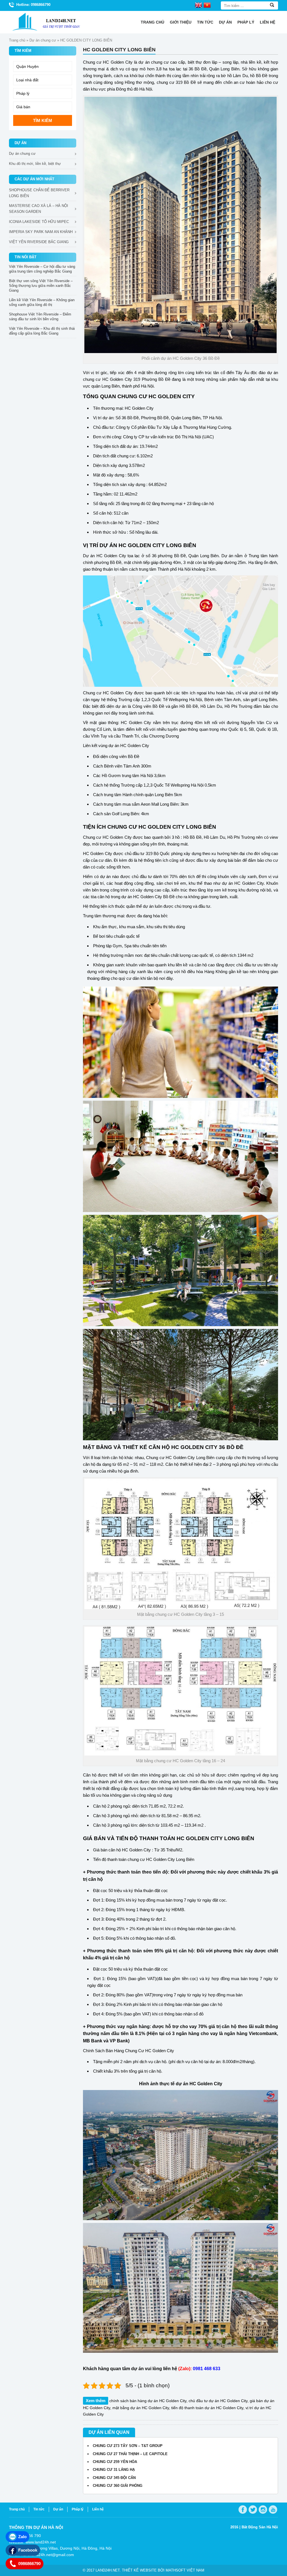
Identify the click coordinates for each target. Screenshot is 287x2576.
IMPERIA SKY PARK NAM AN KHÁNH (41, 232)
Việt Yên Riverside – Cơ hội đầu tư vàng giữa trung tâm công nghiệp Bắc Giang (42, 269)
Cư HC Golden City (156, 2051)
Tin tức (205, 22)
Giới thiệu (181, 22)
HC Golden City (117, 379)
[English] (198, 5)
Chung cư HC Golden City (108, 62)
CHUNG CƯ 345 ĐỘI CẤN (114, 2478)
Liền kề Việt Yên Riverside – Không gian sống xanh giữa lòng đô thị (42, 302)
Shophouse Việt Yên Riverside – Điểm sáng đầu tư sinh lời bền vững (40, 317)
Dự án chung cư (43, 40)
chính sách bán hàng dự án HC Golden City (148, 2401)
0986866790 (29, 2564)
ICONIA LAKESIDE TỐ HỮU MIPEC (39, 222)
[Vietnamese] (207, 5)
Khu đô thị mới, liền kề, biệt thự (35, 164)
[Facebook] (243, 2510)
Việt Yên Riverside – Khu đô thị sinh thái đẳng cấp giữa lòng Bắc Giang (42, 331)
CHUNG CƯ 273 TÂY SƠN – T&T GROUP (128, 2446)
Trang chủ (152, 22)
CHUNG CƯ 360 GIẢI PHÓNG (118, 2486)
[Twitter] (253, 2510)
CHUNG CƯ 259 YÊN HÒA (115, 2462)
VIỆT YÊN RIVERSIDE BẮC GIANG (39, 242)
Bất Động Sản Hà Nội (260, 2527)
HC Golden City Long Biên (190, 1458)
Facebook (28, 2550)
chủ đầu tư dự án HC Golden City (218, 2401)
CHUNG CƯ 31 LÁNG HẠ (114, 2470)
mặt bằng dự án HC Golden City (141, 2408)
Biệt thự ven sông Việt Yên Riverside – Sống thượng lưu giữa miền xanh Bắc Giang (41, 286)
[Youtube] (273, 2510)
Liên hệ (268, 22)
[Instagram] (263, 2510)
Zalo (22, 2537)
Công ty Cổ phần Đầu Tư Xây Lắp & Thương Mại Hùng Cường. (174, 427)
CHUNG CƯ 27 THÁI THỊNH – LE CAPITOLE (130, 2454)
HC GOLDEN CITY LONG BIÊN (157, 545)
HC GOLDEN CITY (172, 396)
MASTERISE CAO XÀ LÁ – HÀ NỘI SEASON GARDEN (39, 209)
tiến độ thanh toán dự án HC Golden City (207, 2408)
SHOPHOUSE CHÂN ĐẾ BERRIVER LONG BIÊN (39, 193)
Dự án (225, 22)
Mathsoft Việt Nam (185, 2570)
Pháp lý (246, 22)
